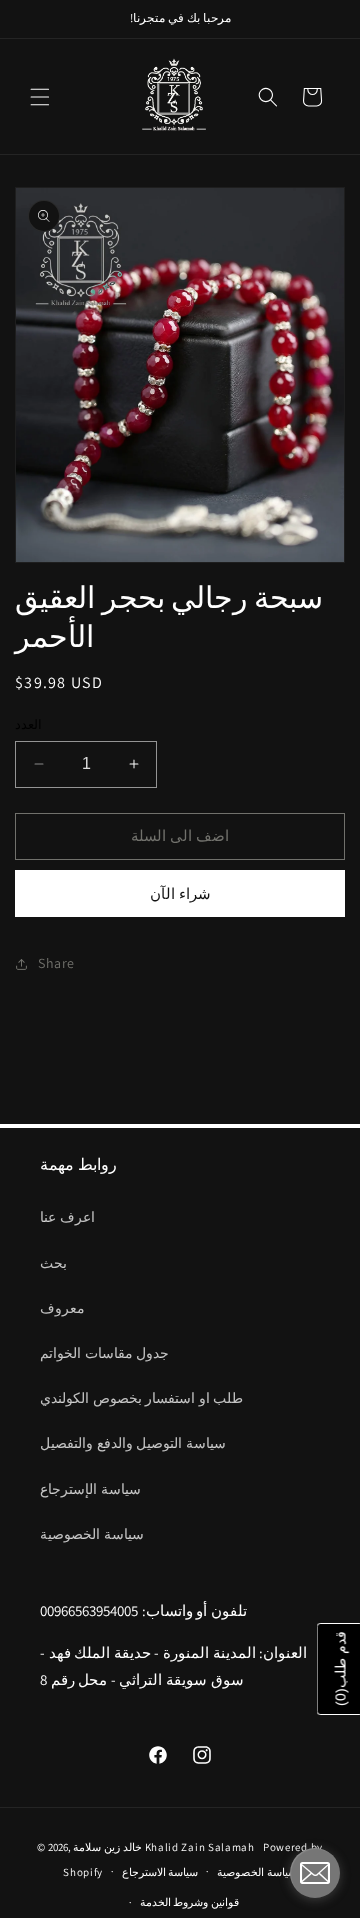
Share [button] (56, 963)
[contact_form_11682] (315, 1873)
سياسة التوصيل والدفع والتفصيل (133, 1443)
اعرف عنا (67, 1217)
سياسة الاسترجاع (160, 1872)
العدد (28, 724)
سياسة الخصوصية (92, 1534)
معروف (62, 1308)
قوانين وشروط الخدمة (189, 1902)
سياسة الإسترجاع (90, 1489)
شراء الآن (180, 893)
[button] (40, 97)
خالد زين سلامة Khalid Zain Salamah (166, 1847)
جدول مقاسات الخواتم (104, 1353)
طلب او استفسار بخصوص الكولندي (141, 1398)
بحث (53, 1263)
